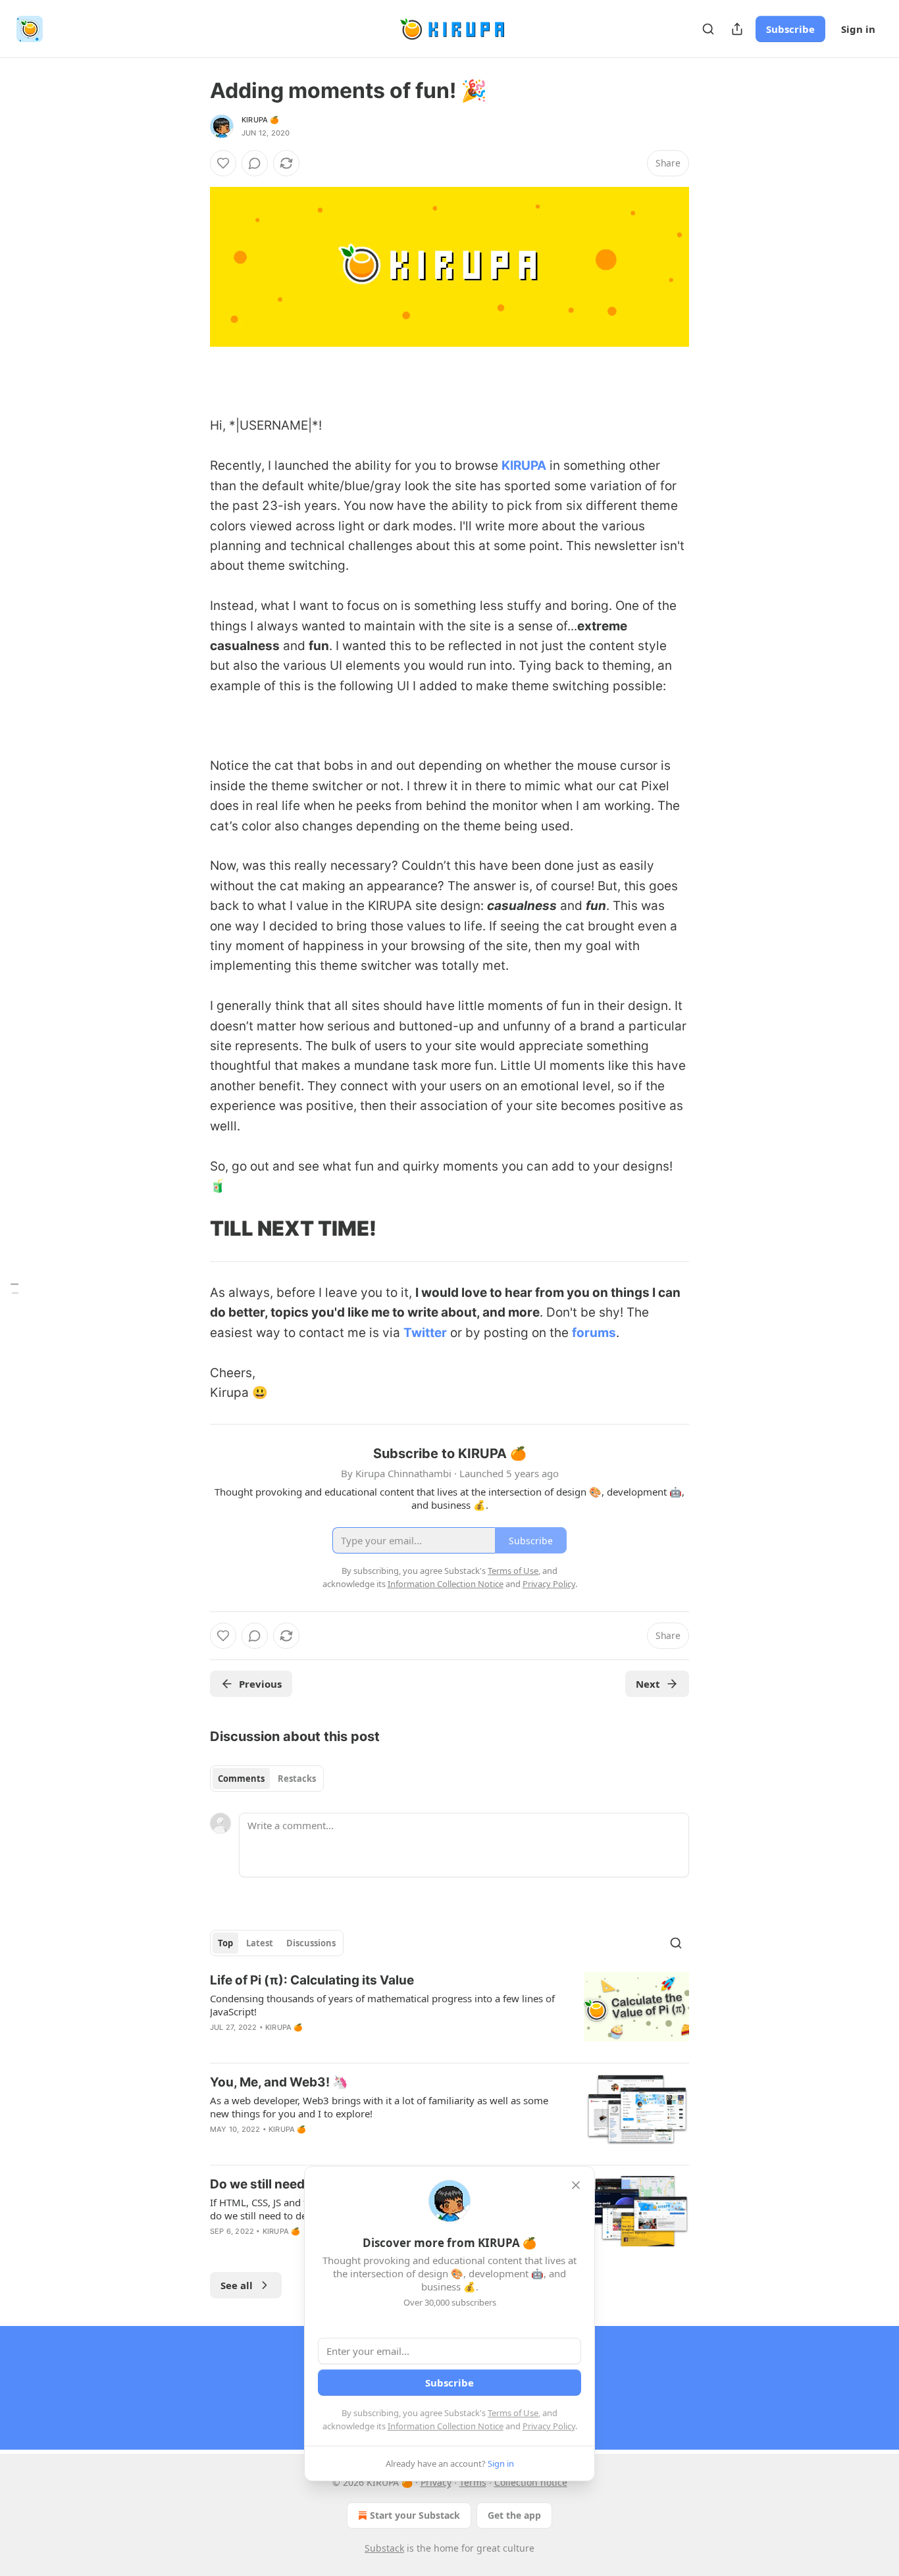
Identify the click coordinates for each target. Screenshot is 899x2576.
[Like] (223, 163)
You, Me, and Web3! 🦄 (279, 2082)
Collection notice (531, 2482)
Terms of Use (513, 2413)
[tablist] (267, 1779)
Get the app (514, 2515)
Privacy (436, 2482)
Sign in (858, 29)
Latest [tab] (260, 1943)
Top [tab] (225, 1943)
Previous (260, 1684)
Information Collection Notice (446, 2426)
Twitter (425, 1333)
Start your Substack (415, 2515)
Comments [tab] (241, 1779)
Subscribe (790, 29)
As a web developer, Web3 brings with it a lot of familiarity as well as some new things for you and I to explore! (379, 2107)
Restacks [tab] (297, 1779)
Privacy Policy (549, 2426)
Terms (473, 2482)
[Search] (708, 29)
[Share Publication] (737, 29)
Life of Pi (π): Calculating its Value (312, 1980)
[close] (576, 2185)
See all (237, 2285)
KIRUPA (524, 466)
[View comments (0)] (255, 163)
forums (594, 1333)
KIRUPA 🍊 (261, 120)
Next (648, 1684)
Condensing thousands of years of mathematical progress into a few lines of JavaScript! (382, 2005)
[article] (449, 2012)
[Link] (192, 386)
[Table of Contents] (14, 1288)
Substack (384, 2548)
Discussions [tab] (311, 1943)
